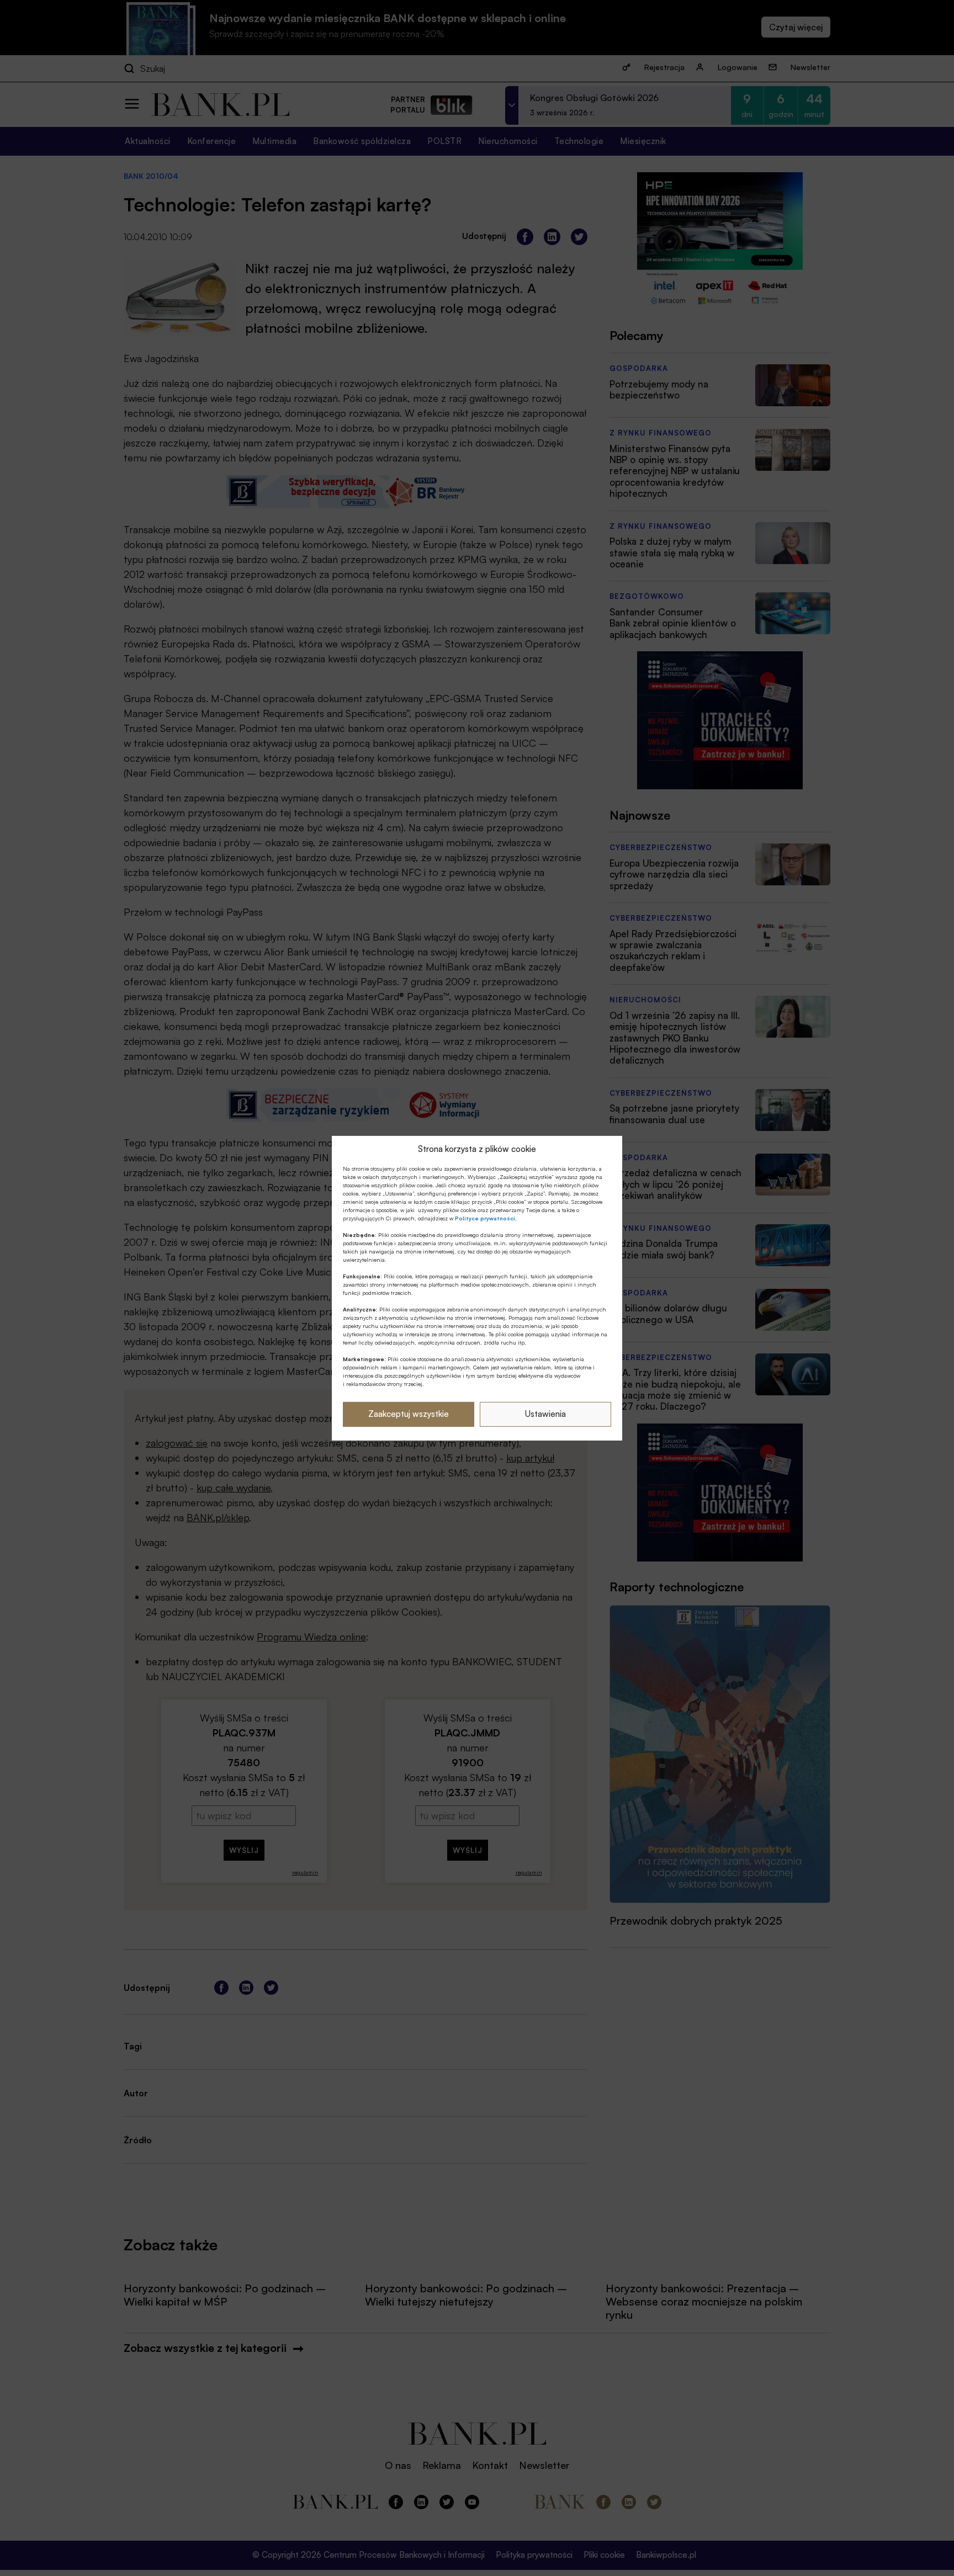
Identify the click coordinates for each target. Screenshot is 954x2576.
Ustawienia (545, 1414)
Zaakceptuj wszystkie (409, 1414)
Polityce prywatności (485, 1218)
